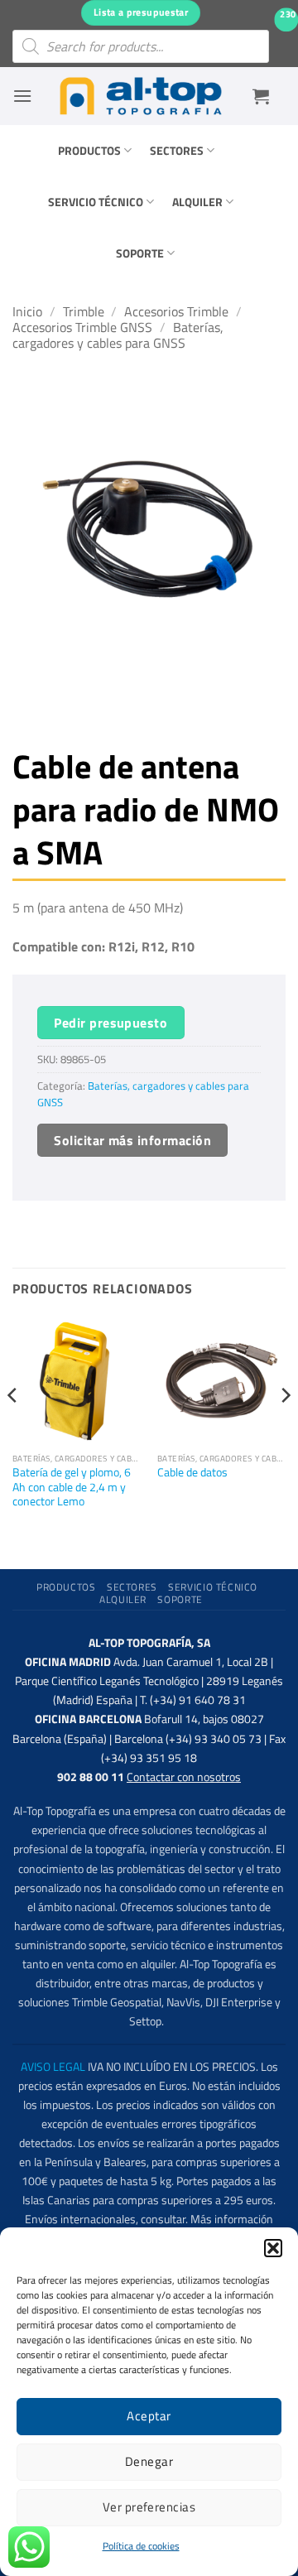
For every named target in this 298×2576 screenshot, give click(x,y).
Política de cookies (141, 2546)
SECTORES (177, 151)
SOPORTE (140, 253)
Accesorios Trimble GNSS (82, 327)
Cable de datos (192, 1473)
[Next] (285, 1428)
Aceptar (149, 2416)
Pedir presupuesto (111, 1023)
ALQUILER (197, 202)
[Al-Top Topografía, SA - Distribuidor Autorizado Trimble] (141, 96)
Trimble (84, 311)
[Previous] (13, 1428)
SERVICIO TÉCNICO (96, 202)
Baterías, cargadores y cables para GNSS (118, 335)
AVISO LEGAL (53, 2067)
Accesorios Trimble (176, 311)
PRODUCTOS (89, 151)
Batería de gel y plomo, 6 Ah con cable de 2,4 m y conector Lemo (72, 1488)
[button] (273, 2248)
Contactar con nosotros (184, 1777)
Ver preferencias (149, 2507)
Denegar (149, 2461)
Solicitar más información (132, 1140)
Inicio (27, 311)
